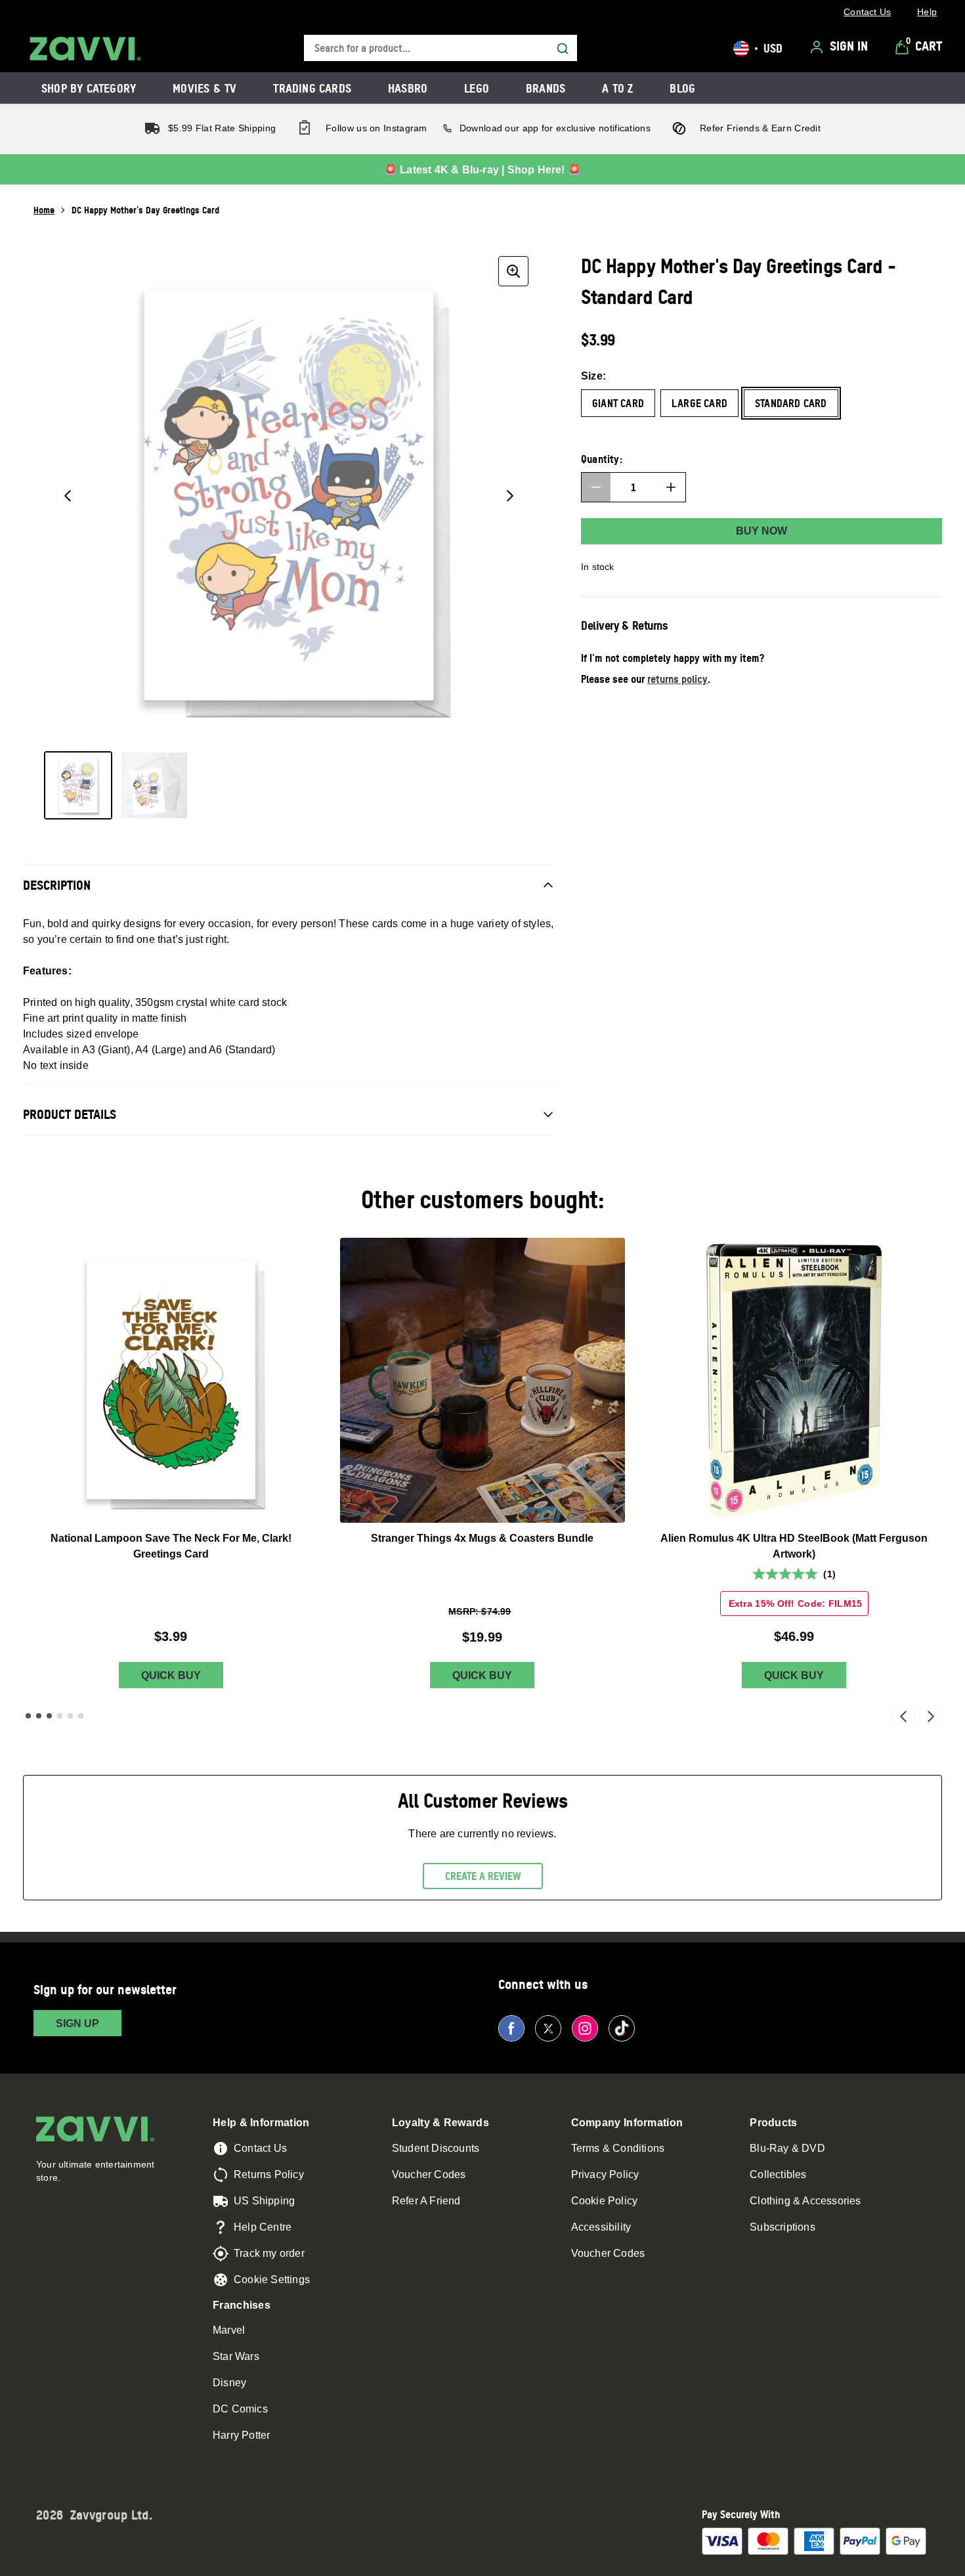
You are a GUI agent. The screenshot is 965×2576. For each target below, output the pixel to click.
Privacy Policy (605, 2174)
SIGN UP (77, 2023)
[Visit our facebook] (511, 2028)
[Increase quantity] (671, 487)
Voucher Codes (429, 2174)
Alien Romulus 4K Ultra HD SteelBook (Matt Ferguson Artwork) (794, 1546)
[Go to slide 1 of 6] (28, 1716)
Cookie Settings (272, 2280)
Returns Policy (269, 2174)
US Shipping (264, 2201)
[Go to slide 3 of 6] (49, 1716)
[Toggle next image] (510, 496)
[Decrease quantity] (596, 487)
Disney (229, 2383)
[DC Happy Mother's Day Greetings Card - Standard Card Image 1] (78, 785)
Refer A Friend (426, 2201)
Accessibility (601, 2227)
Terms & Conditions (618, 2148)
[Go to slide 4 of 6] (60, 1716)
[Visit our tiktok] (622, 2028)
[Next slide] (931, 1716)
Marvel (229, 2330)
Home (44, 210)
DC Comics (240, 2409)
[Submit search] (563, 49)
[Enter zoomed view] (513, 271)
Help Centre (263, 2227)
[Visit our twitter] (548, 2028)
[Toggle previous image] (68, 496)
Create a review (483, 1876)
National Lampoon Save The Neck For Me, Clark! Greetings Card (171, 1546)
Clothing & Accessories (805, 2201)
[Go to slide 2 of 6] (39, 1716)
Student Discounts (436, 2148)
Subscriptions (783, 2227)
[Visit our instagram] (585, 2028)
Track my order (269, 2253)
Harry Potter (241, 2435)
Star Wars (236, 2356)
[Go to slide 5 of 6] (70, 1716)
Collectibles (778, 2174)
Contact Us (260, 2148)
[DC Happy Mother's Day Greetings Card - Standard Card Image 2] (154, 785)
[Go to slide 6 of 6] (81, 1716)
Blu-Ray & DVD (787, 2148)
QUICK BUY (171, 1675)
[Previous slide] (903, 1716)
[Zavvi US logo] (85, 49)
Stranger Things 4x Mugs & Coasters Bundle (482, 1538)
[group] (289, 496)
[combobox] (440, 48)
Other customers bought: (483, 1199)
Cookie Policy (605, 2201)
